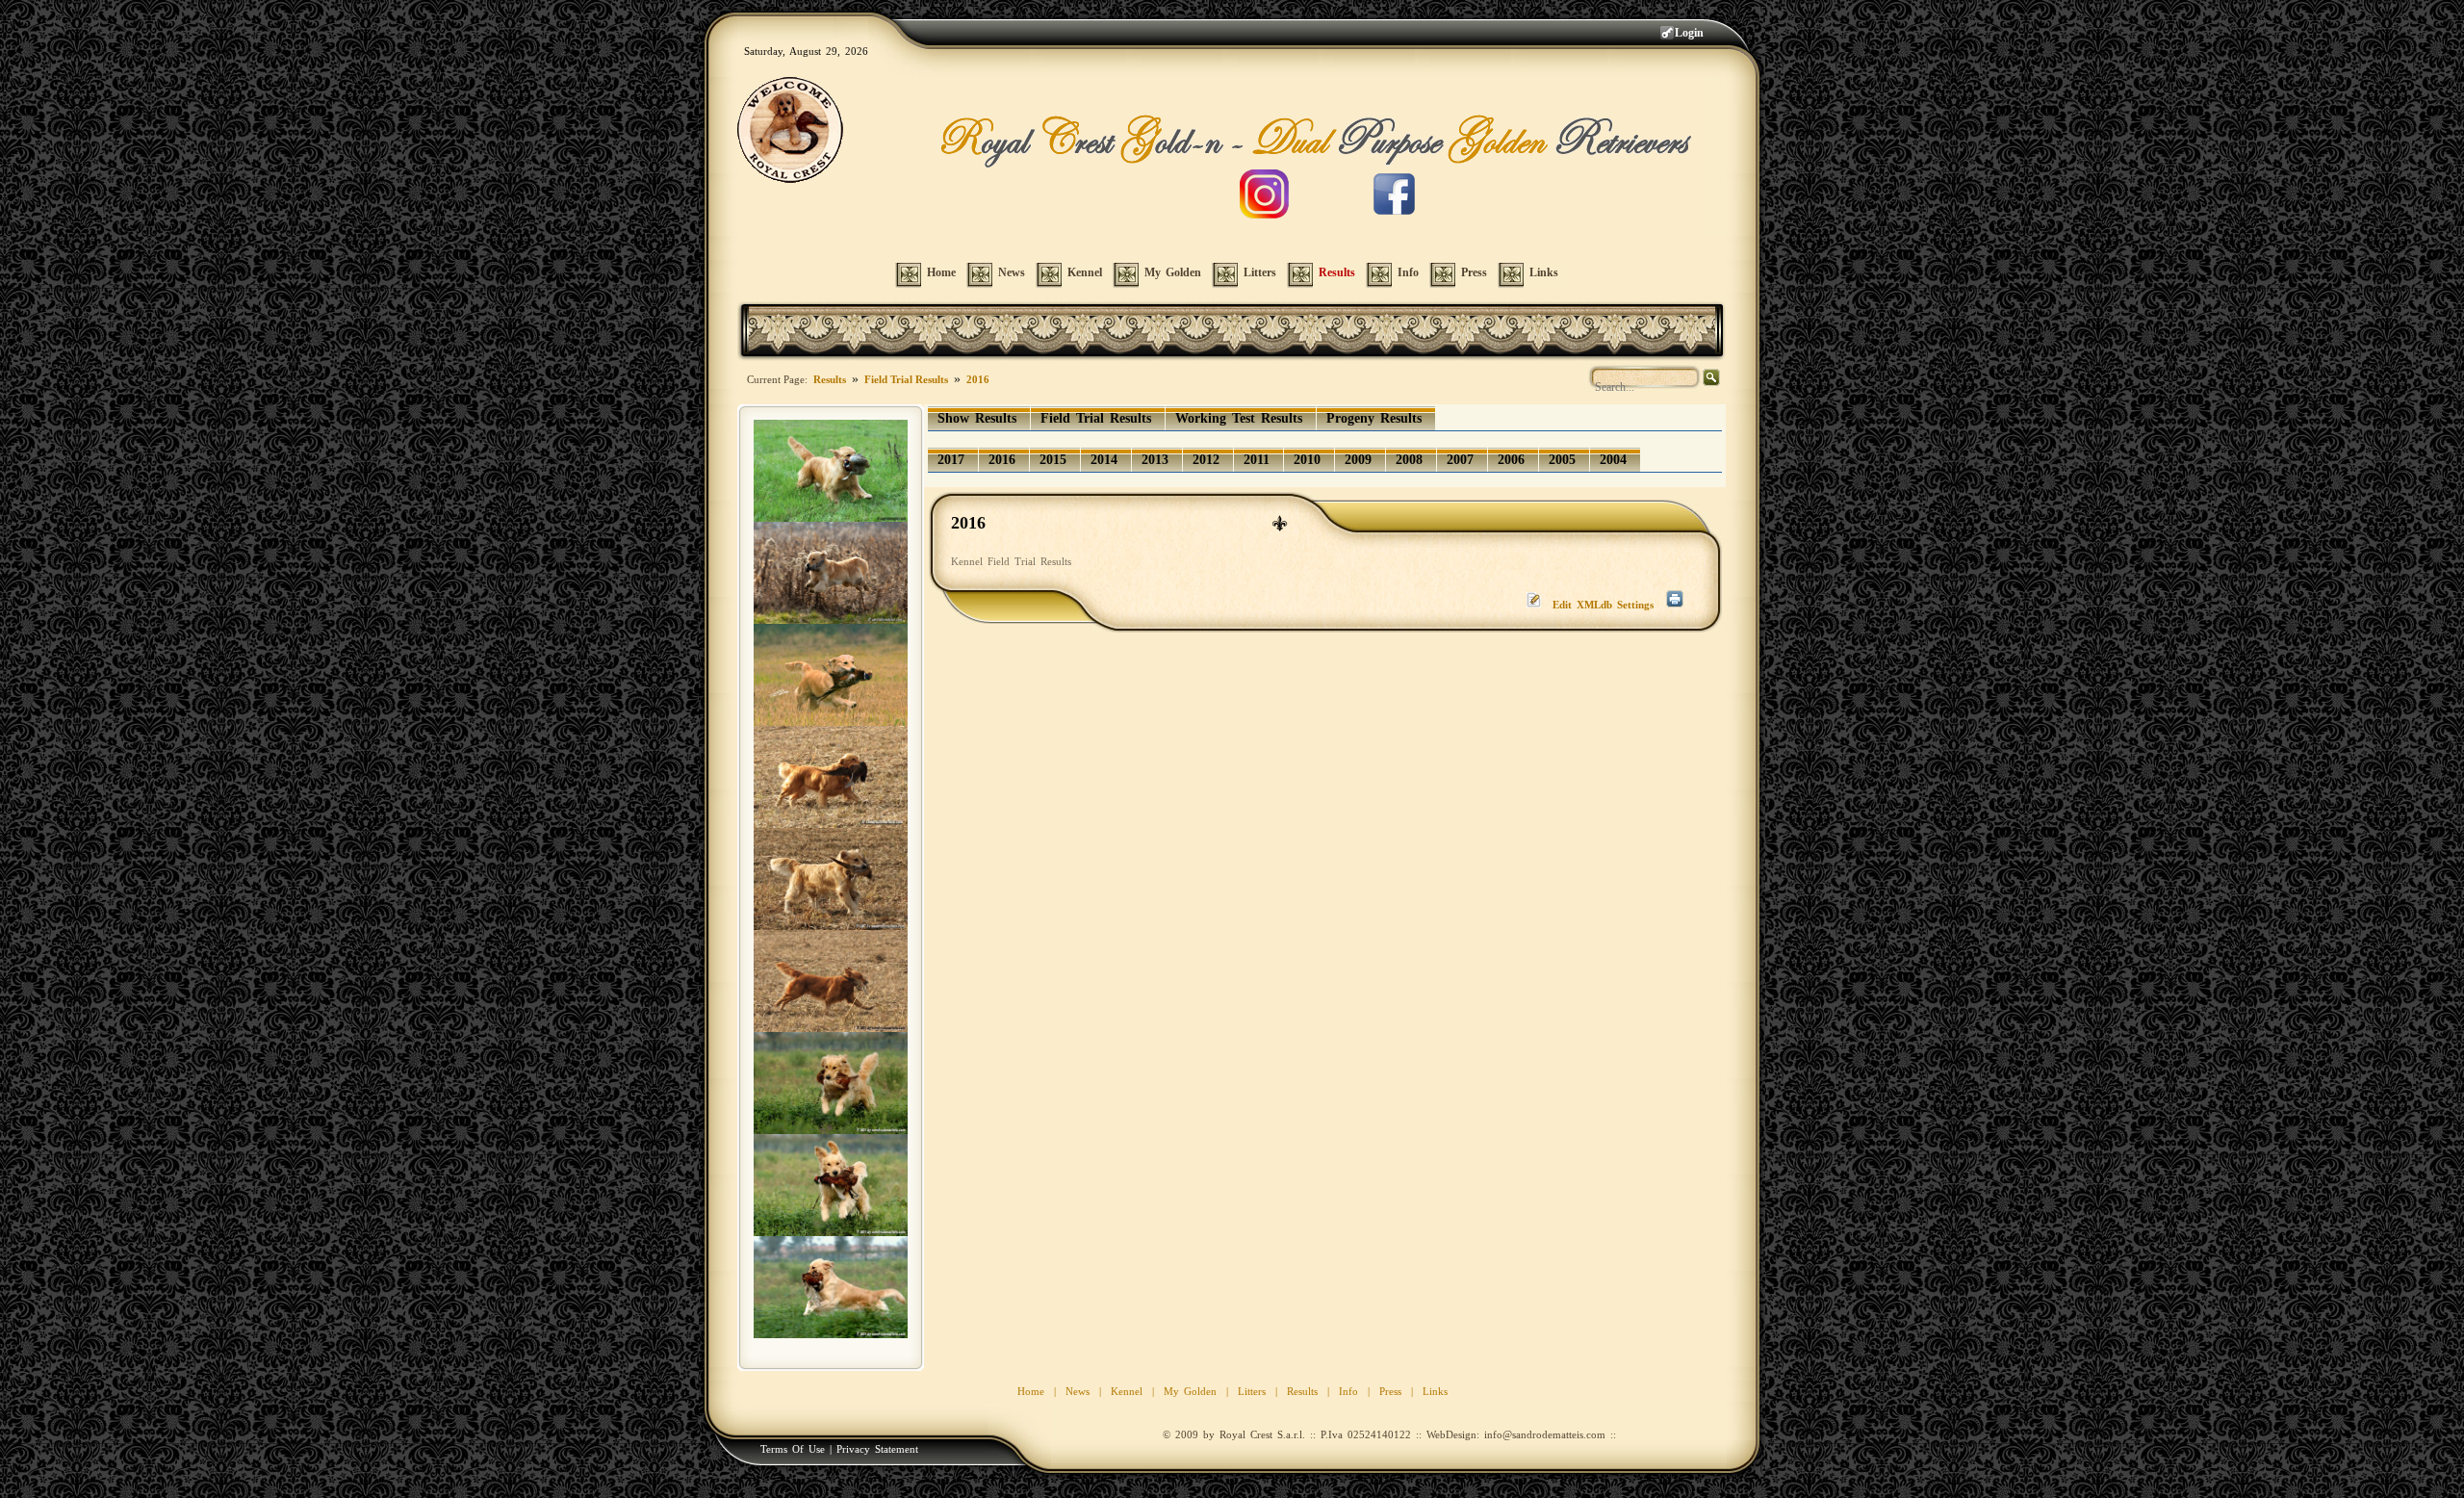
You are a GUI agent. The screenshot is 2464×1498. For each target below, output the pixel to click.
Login (1689, 33)
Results (830, 379)
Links (1435, 1391)
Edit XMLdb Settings (1603, 605)
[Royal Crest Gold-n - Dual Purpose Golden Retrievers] (790, 133)
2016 (978, 379)
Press (1390, 1391)
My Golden (1190, 1391)
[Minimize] (1280, 521)
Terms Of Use (793, 1449)
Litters (1252, 1391)
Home (1031, 1391)
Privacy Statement (877, 1449)
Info (1348, 1391)
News (1078, 1391)
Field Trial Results (906, 379)
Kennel (1127, 1391)
